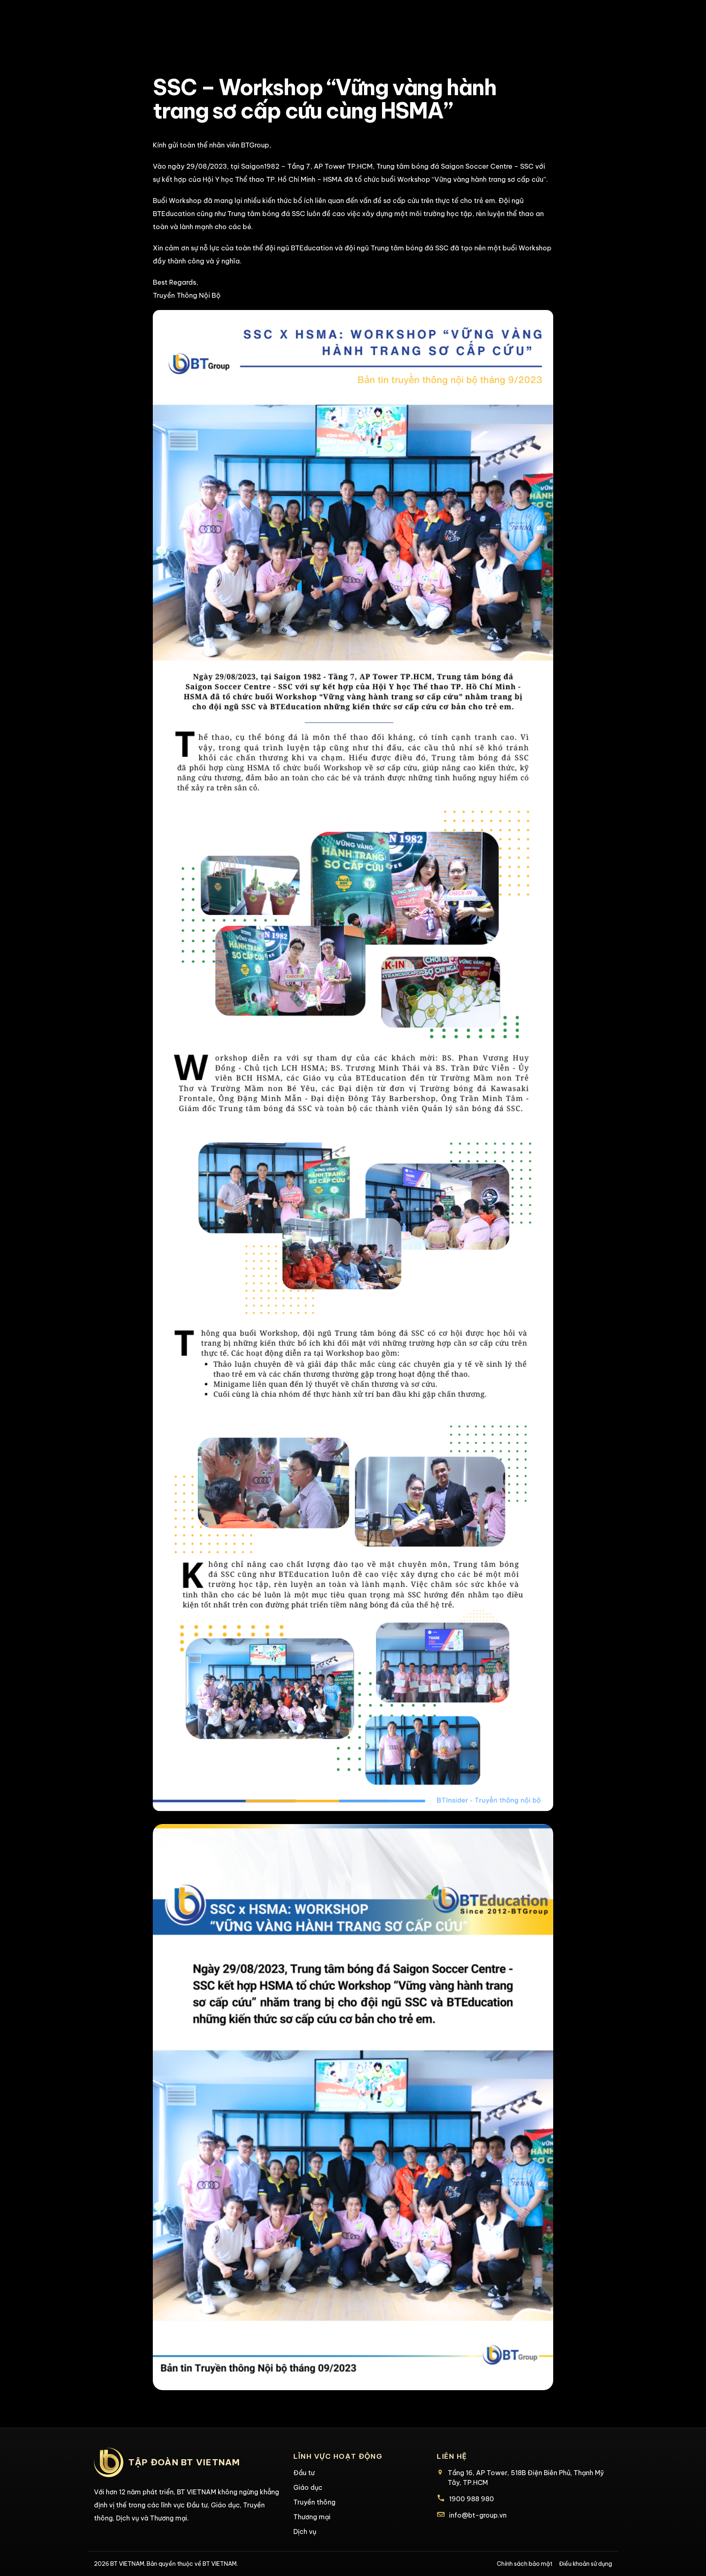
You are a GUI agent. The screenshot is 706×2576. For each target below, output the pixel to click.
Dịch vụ (305, 2531)
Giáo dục (308, 2487)
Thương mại (312, 2517)
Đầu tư (304, 2473)
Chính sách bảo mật (525, 2564)
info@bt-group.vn (478, 2515)
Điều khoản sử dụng (585, 2564)
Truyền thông (314, 2502)
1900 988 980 (471, 2499)
